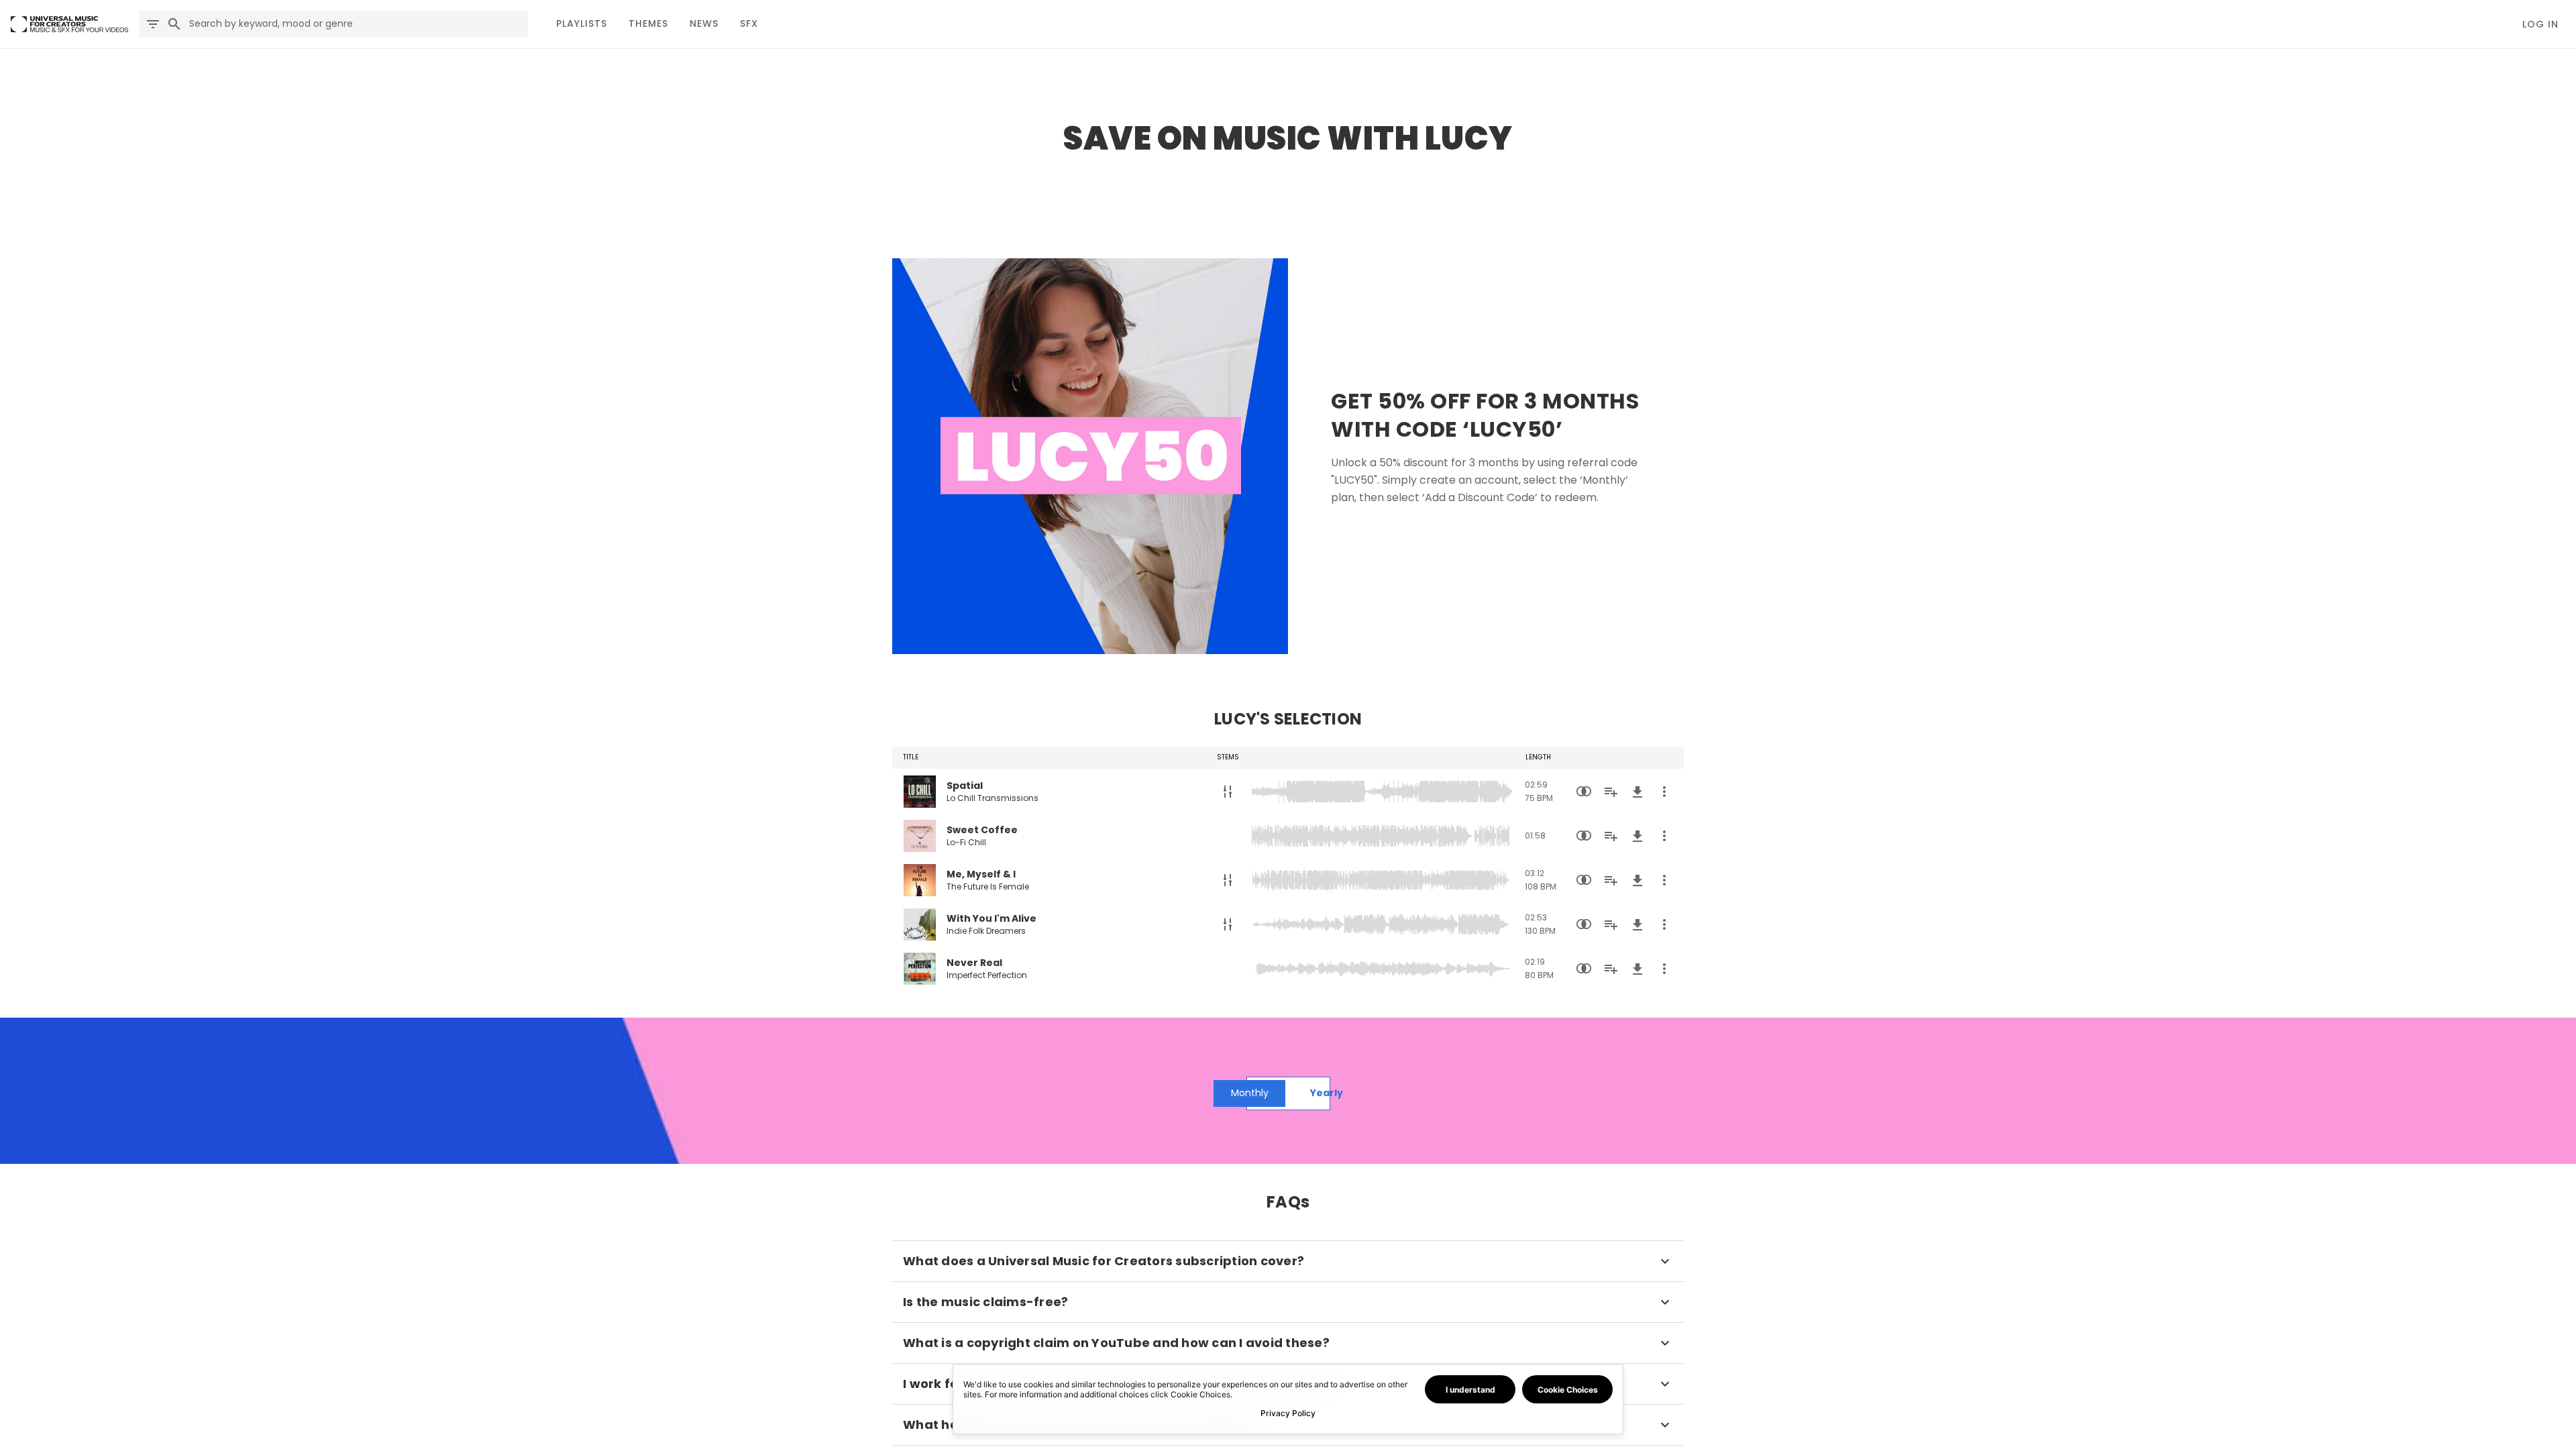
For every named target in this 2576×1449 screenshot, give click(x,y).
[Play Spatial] (920, 792)
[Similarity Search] (1584, 792)
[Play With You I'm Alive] (920, 924)
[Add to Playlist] (1611, 792)
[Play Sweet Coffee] (920, 836)
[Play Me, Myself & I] (920, 880)
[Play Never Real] (920, 969)
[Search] (174, 24)
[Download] (1638, 792)
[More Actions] (1664, 792)
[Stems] (1228, 792)
